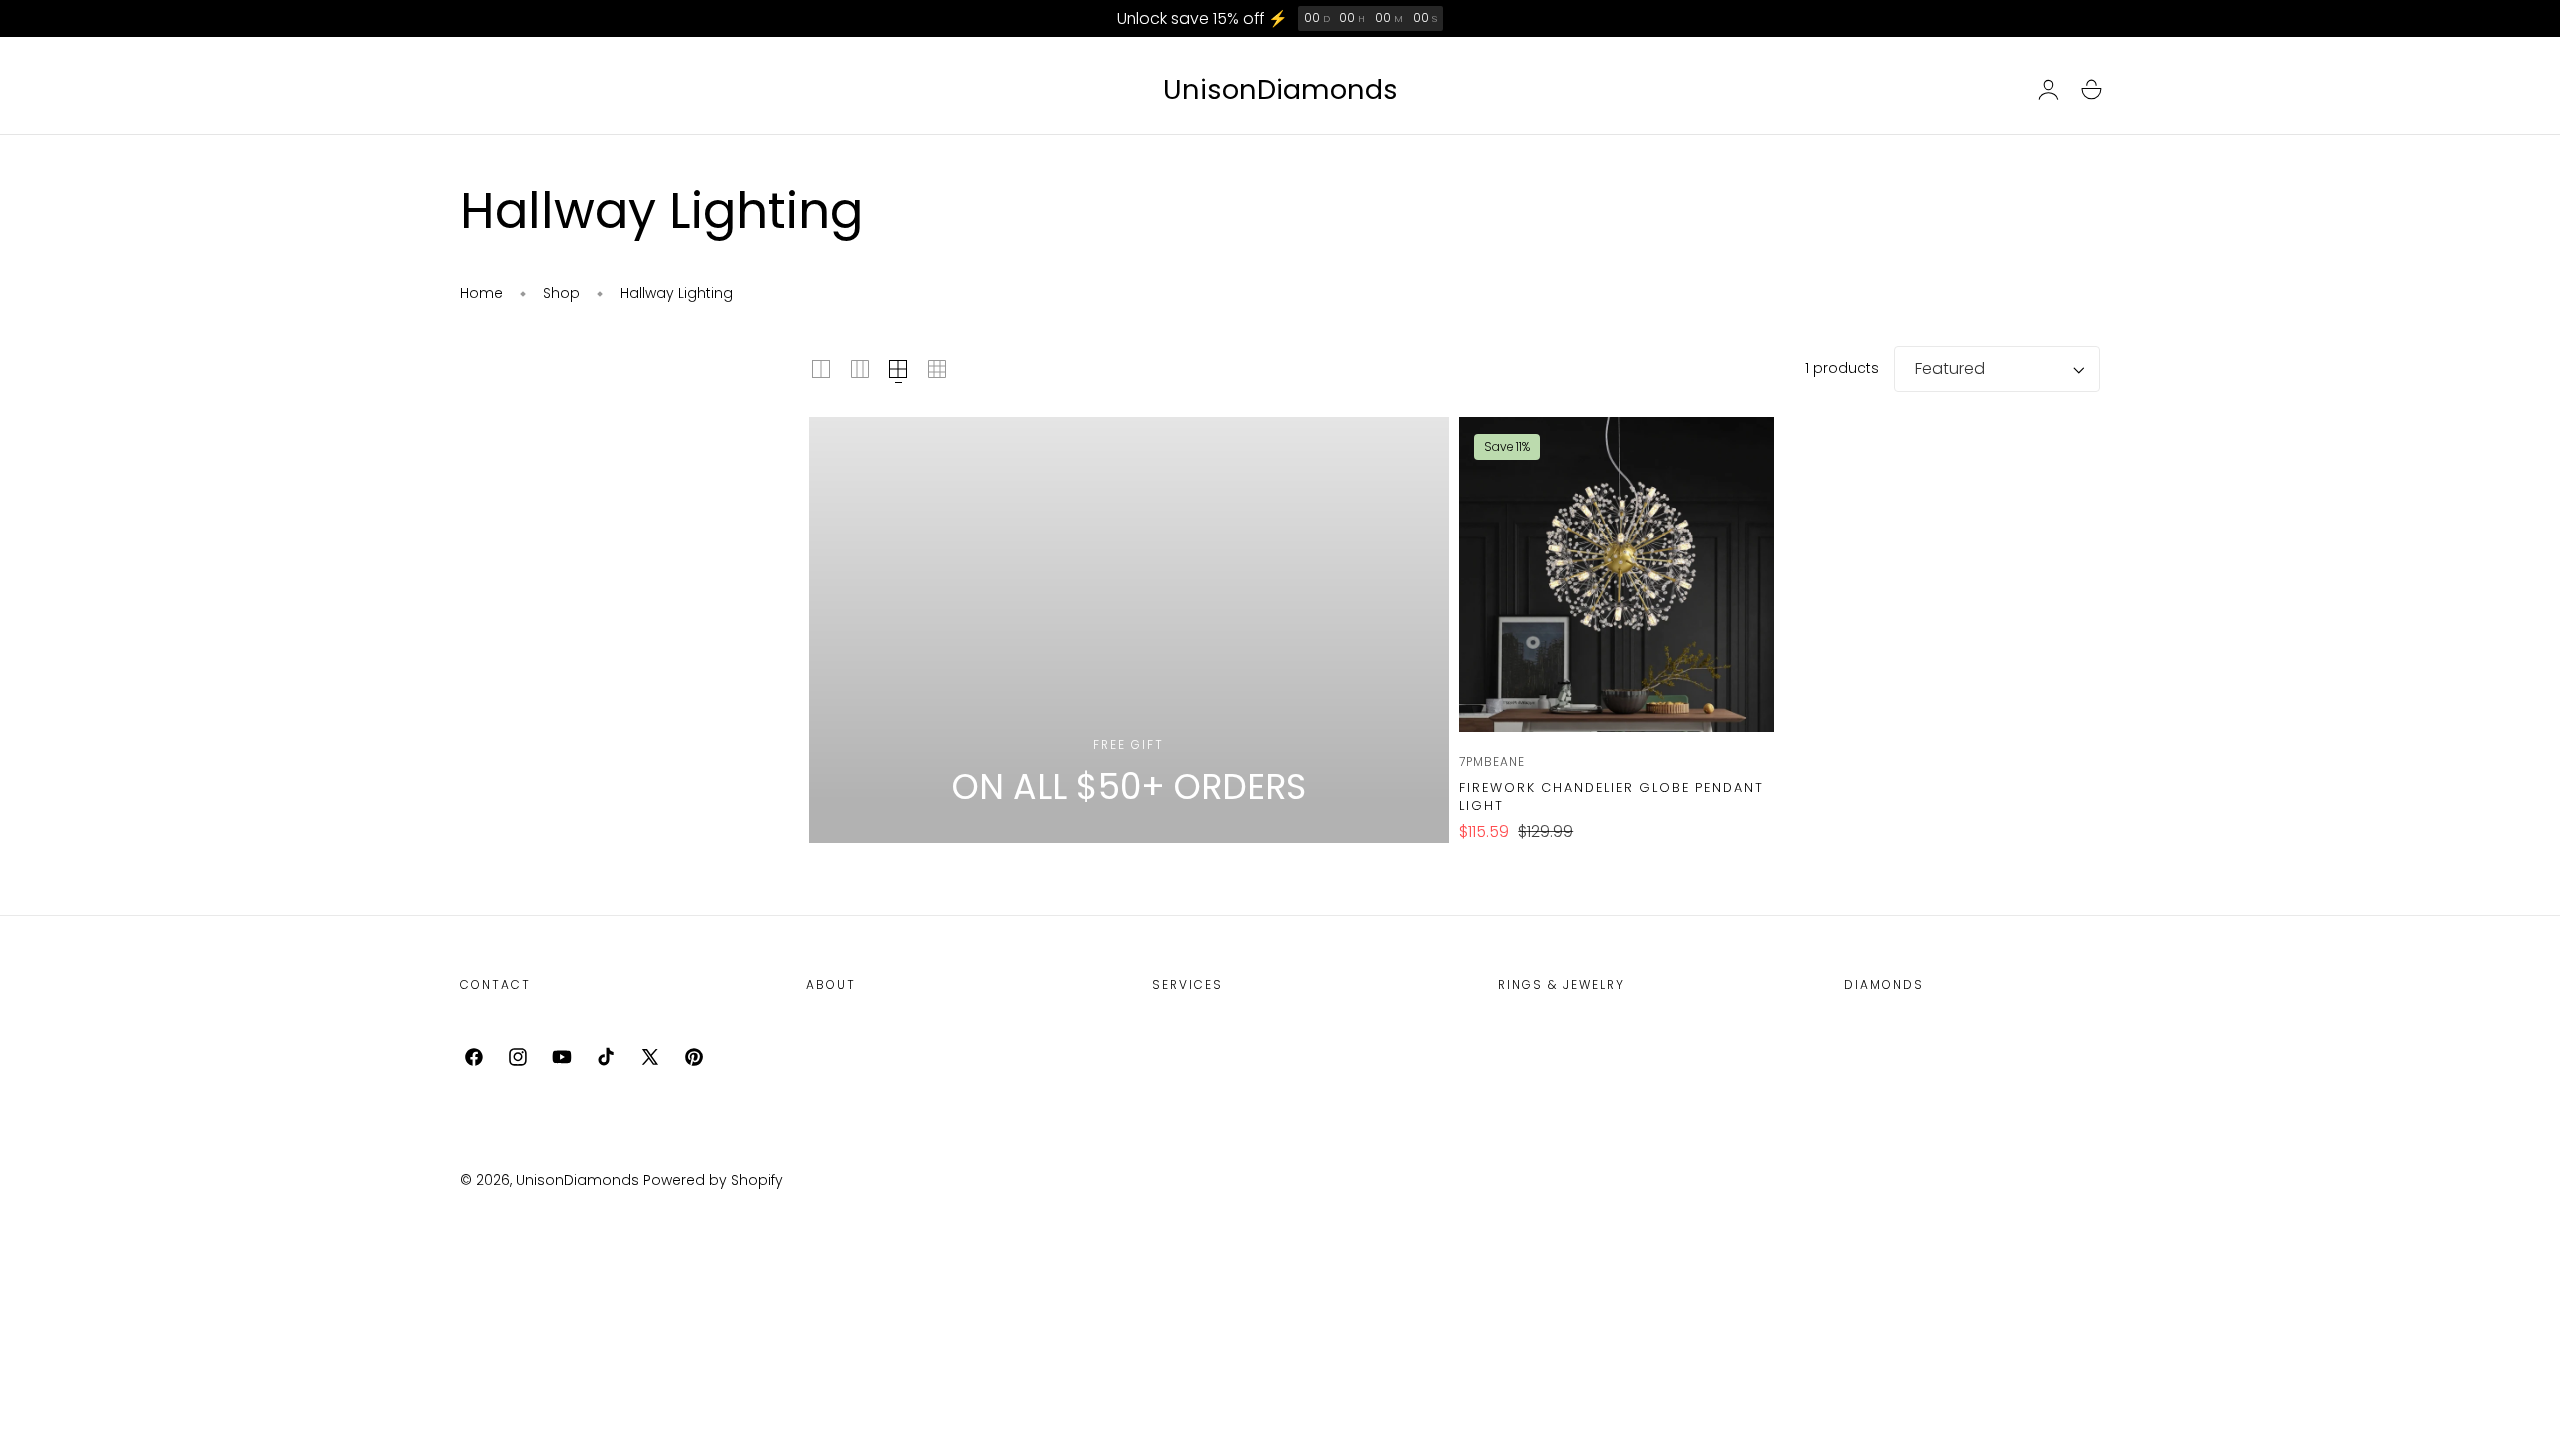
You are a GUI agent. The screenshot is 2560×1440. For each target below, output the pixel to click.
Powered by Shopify (713, 1180)
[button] (2091, 90)
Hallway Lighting (676, 293)
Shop (561, 293)
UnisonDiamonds (577, 1180)
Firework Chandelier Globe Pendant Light (1611, 796)
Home (481, 293)
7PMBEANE (1492, 761)
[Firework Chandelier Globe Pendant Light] (1616, 574)
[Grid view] (821, 369)
